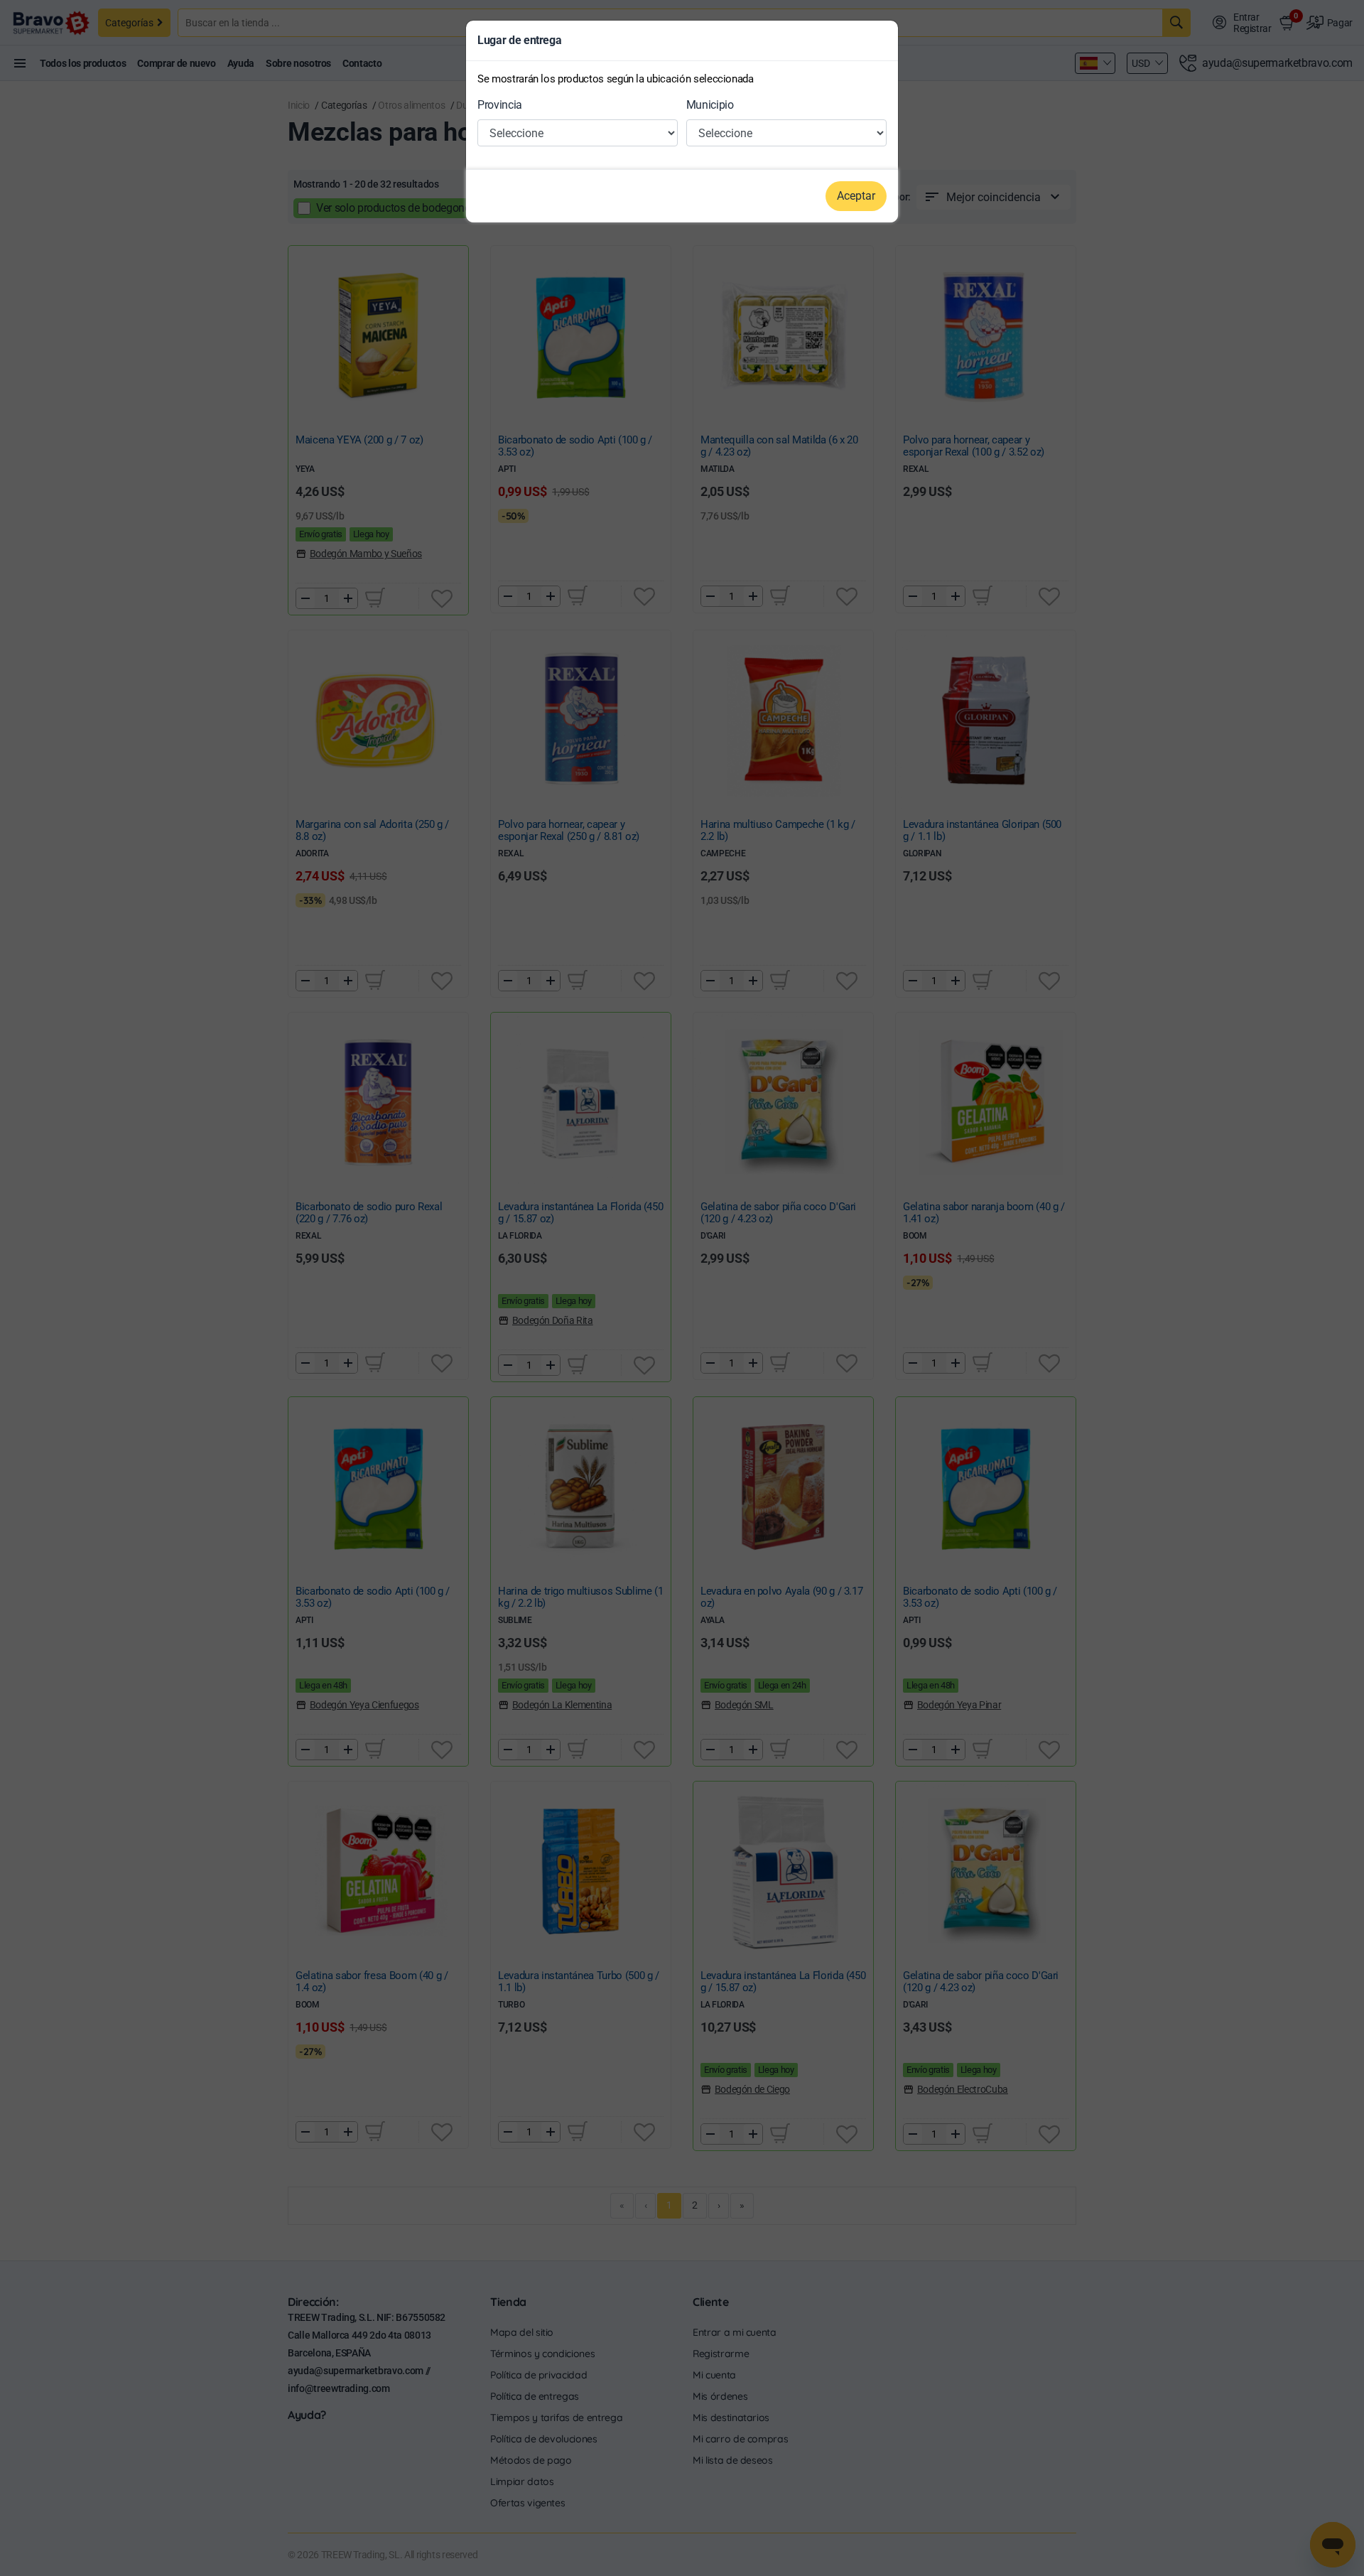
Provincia (500, 105)
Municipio (710, 105)
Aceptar (856, 196)
